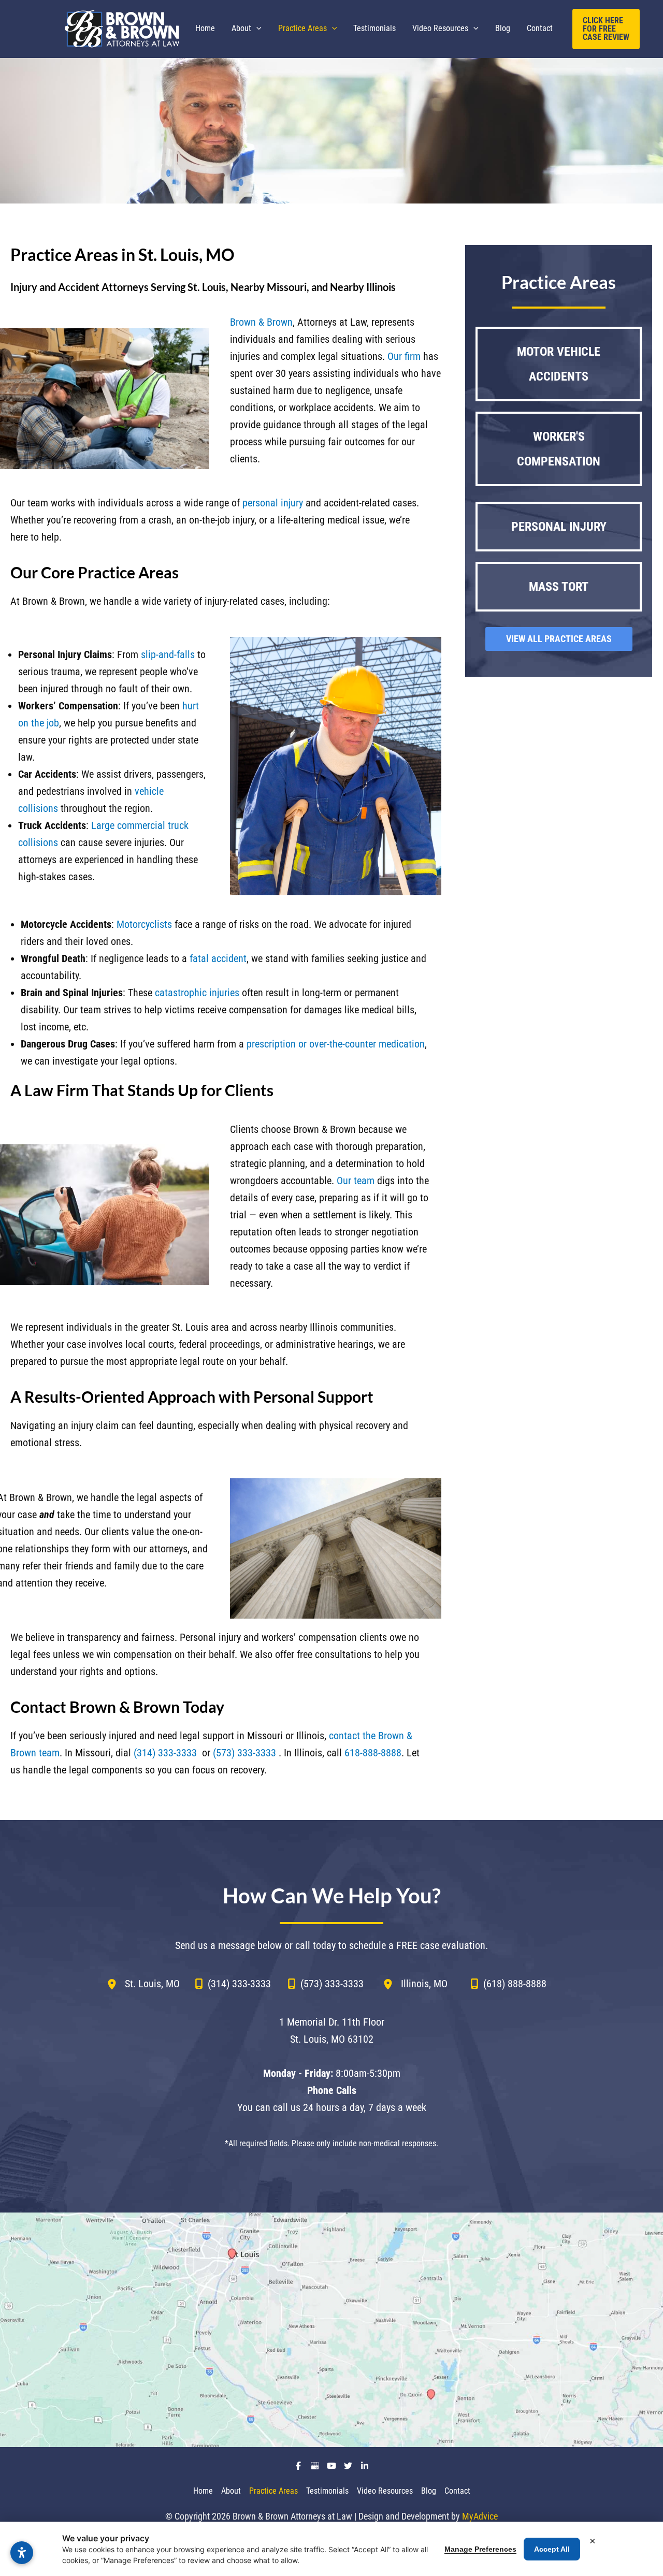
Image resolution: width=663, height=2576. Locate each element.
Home (203, 2491)
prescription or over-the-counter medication (336, 1044)
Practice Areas (273, 2491)
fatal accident (218, 958)
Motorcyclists (144, 924)
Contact (457, 2491)
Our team (356, 1181)
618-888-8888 (373, 1753)
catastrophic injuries (197, 993)
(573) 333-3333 (244, 1753)
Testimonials (327, 2491)
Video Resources (385, 2491)
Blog (429, 2491)
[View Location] (116, 1984)
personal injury (273, 503)
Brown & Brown (261, 322)
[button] (256, 28)
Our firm (404, 356)
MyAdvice (480, 2516)
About (231, 2491)
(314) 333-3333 (165, 1753)
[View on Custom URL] (331, 2330)
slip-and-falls (168, 654)
